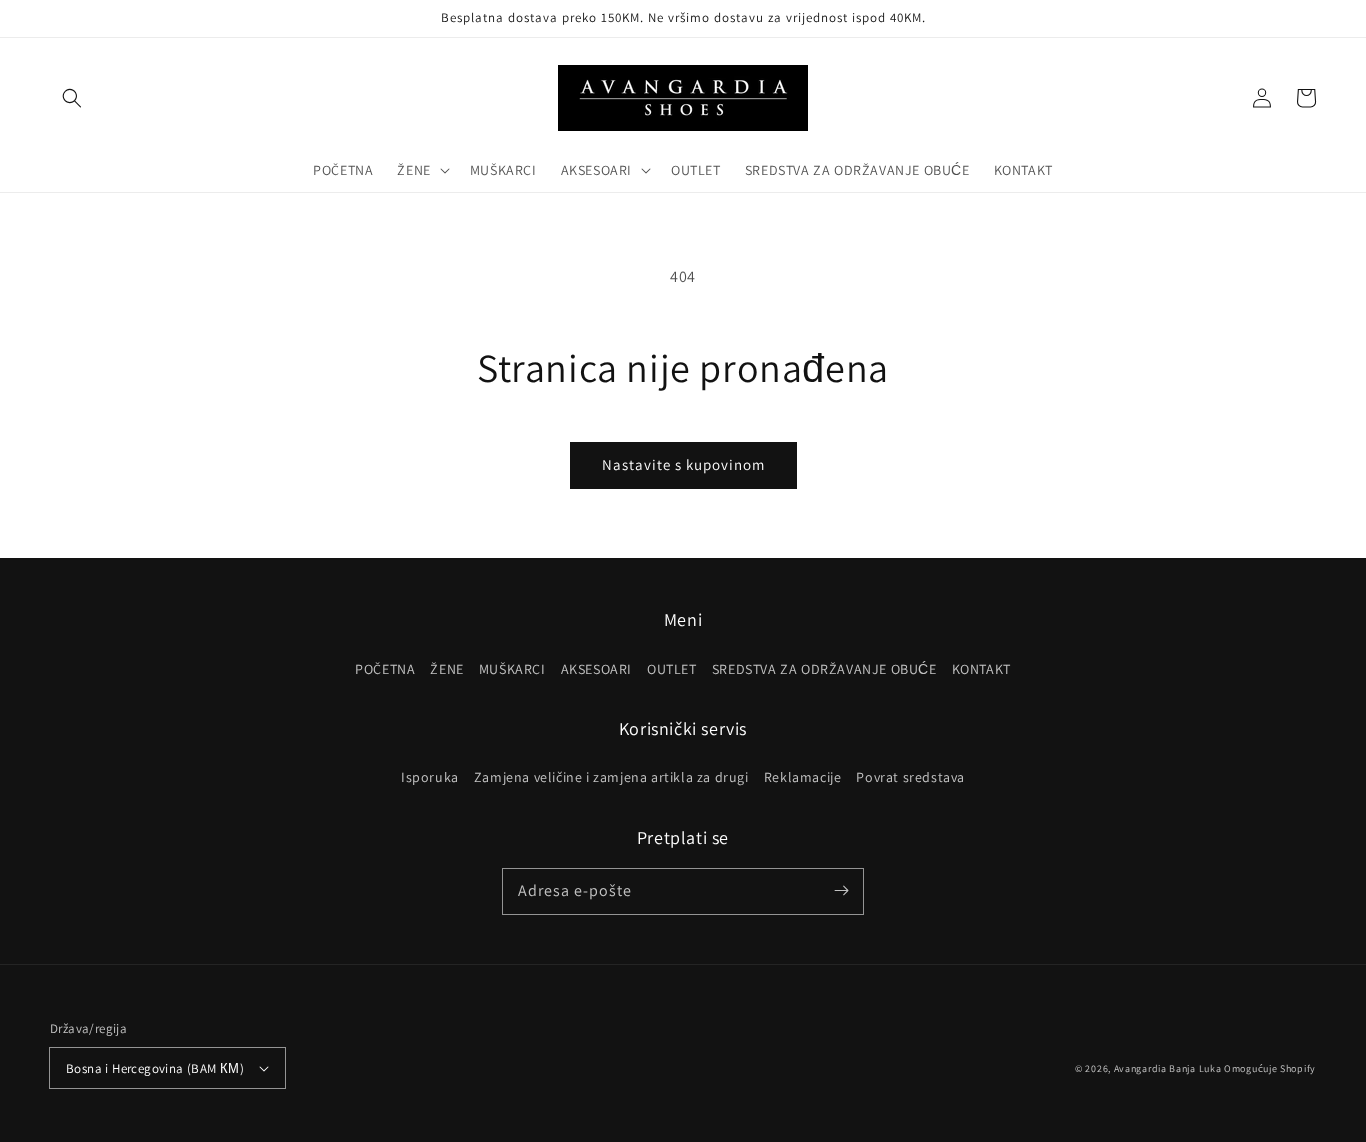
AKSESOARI (596, 669)
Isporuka (430, 777)
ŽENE (446, 669)
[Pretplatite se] (841, 891)
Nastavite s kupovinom (683, 464)
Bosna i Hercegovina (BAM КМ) (155, 1068)
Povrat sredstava (910, 777)
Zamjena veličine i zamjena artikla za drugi (611, 777)
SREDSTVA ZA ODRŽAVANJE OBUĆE (824, 669)
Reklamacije (803, 777)
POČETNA (385, 669)
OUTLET (672, 669)
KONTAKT (981, 669)
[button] (72, 98)
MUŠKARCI (512, 669)
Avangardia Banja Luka (1168, 1068)
